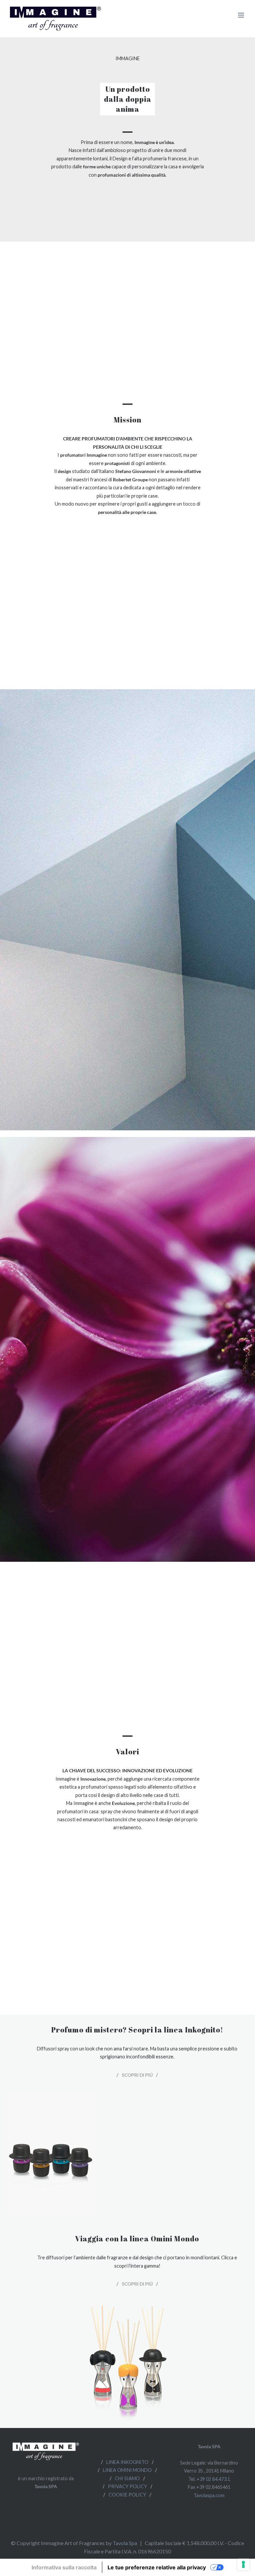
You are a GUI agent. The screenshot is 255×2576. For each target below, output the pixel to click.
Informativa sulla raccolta (64, 2567)
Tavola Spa (125, 2543)
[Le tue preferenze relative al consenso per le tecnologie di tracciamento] (243, 2564)
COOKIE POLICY (127, 2495)
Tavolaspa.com (209, 2495)
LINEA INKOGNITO (127, 2462)
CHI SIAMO (127, 2478)
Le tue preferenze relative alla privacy (157, 2567)
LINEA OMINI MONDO (127, 2470)
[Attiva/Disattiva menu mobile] (242, 15)
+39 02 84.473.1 (213, 2479)
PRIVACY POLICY (127, 2486)
